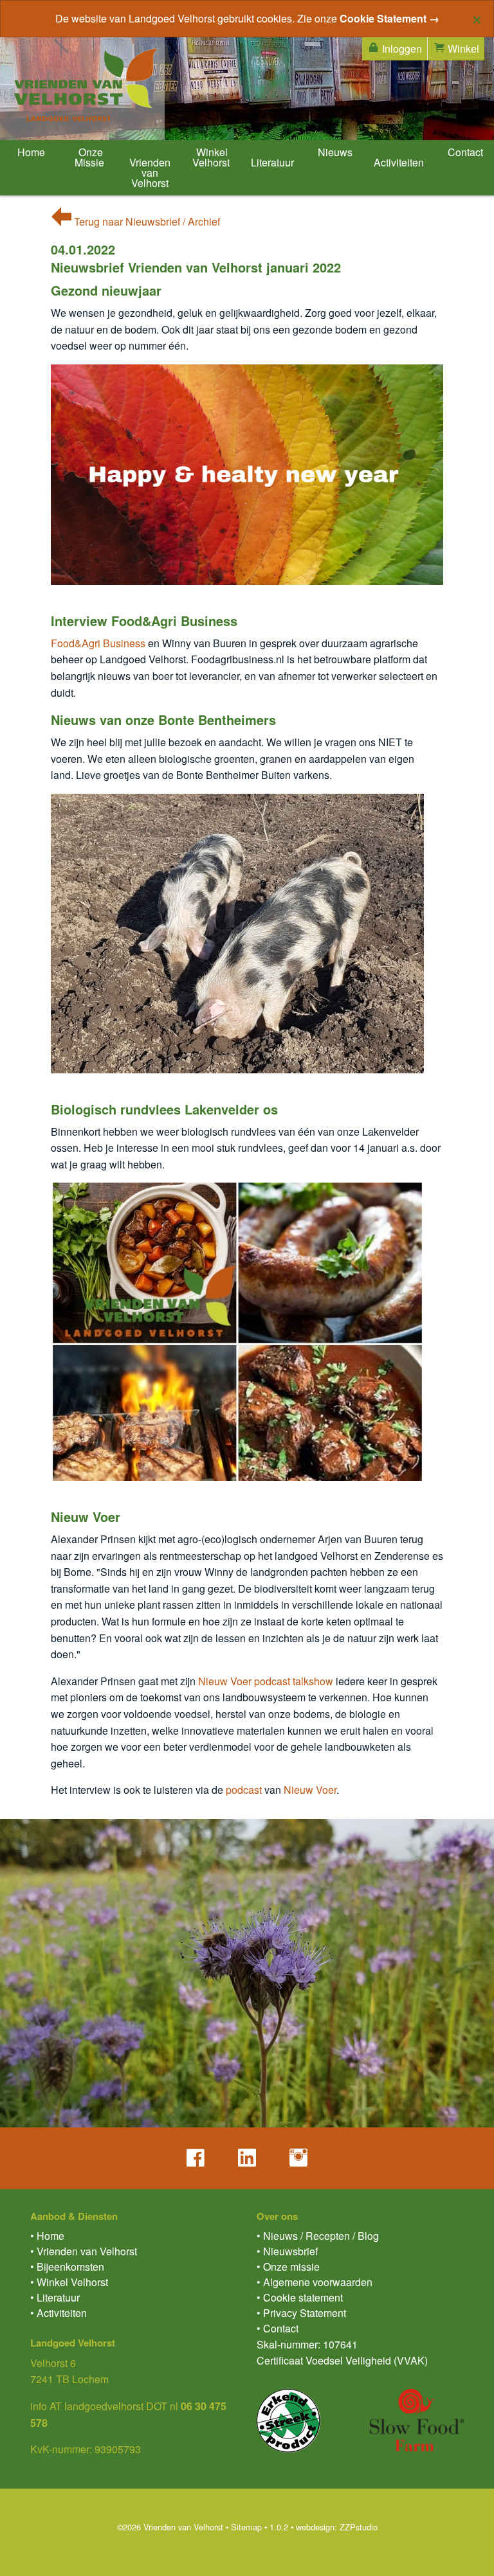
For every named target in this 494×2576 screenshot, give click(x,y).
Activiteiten (399, 162)
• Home (47, 2236)
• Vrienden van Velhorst (84, 2251)
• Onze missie (288, 2267)
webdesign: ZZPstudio (337, 2527)
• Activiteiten (59, 2313)
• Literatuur (55, 2297)
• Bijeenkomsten (67, 2267)
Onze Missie (89, 157)
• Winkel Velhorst (69, 2282)
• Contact (278, 2328)
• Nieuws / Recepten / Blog (318, 2236)
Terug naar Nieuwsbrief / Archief (146, 221)
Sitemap (246, 2527)
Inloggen (401, 49)
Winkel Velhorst (211, 157)
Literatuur (272, 162)
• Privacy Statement (301, 2313)
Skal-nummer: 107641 (307, 2344)
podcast (244, 1790)
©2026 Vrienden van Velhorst (170, 2527)
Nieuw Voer (310, 1790)
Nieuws (334, 152)
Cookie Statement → (389, 18)
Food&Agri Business (98, 643)
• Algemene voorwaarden (315, 2282)
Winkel (462, 49)
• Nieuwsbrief (287, 2251)
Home (30, 152)
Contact (464, 152)
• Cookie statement (300, 2297)
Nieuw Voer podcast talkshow (266, 1681)
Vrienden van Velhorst (150, 173)
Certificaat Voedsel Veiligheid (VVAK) (342, 2360)
